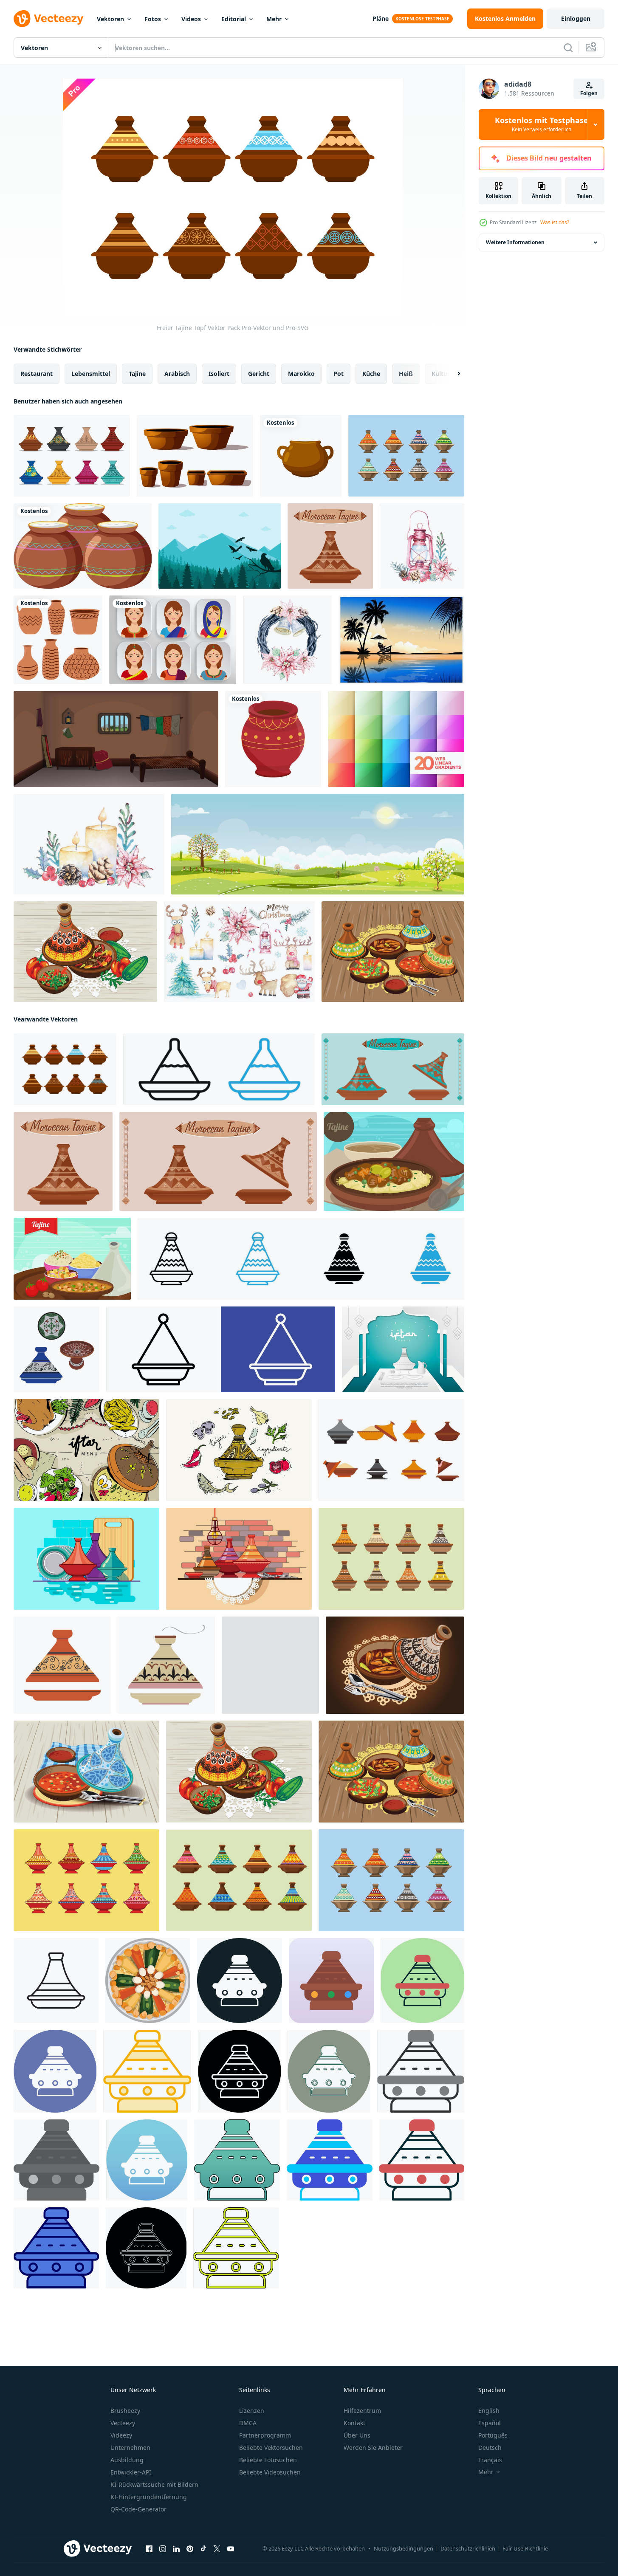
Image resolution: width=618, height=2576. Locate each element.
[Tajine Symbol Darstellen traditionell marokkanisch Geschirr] (301, 1259)
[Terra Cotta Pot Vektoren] (195, 456)
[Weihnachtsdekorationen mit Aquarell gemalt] (239, 952)
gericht (259, 374)
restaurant (37, 374)
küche (371, 374)
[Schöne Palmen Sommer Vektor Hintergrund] (401, 640)
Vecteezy (123, 2423)
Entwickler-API (131, 2472)
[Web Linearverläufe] (396, 739)
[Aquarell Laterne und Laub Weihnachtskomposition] (422, 546)
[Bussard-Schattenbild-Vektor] (220, 546)
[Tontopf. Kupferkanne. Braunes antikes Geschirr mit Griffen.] (301, 456)
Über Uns (357, 2435)
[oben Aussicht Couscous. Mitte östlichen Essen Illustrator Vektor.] (148, 1981)
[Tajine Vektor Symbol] (240, 1981)
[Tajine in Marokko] (406, 456)
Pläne (381, 18)
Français (490, 2460)
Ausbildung (127, 2460)
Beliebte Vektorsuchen (271, 2448)
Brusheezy (125, 2411)
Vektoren (110, 19)
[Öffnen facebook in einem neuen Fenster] (149, 2549)
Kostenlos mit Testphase (542, 124)
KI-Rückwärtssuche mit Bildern (154, 2484)
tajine (137, 374)
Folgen (589, 93)
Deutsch (490, 2448)
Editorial (234, 19)
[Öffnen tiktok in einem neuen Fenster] (203, 2549)
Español (490, 2423)
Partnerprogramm (265, 2435)
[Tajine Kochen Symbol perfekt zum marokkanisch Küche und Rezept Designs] (219, 1069)
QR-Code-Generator (138, 2509)
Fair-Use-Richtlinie (525, 2548)
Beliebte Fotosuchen (268, 2460)
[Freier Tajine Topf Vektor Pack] (65, 1069)
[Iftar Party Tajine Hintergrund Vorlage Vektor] (403, 1349)
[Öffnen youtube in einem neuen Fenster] (231, 2549)
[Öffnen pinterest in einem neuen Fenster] (190, 2549)
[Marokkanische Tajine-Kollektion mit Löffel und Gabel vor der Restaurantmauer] (239, 1559)
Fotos (153, 19)
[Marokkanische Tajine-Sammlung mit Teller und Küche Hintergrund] (86, 1559)
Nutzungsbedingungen (404, 2548)
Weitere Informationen (515, 242)
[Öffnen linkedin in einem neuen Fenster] (176, 2549)
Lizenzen (252, 2411)
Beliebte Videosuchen (270, 2472)
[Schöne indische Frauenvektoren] (173, 640)
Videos (191, 19)
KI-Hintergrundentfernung (149, 2497)
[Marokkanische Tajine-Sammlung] (391, 1559)
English (489, 2411)
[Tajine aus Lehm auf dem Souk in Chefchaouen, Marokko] (239, 1880)
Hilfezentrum (362, 2411)
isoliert (219, 374)
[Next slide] (452, 374)
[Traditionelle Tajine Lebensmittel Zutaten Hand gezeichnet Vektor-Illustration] (239, 1450)
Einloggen (576, 18)
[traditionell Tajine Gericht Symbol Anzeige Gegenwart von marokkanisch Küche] (221, 1349)
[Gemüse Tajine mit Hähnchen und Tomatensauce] (85, 952)
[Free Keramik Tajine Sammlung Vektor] (391, 1450)
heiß (406, 374)
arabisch (177, 374)
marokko (301, 374)
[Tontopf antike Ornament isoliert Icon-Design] (273, 739)
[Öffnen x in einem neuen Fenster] (217, 2549)
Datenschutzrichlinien (468, 2548)
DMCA (248, 2423)
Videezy (121, 2435)
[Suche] (568, 48)
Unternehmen (130, 2448)
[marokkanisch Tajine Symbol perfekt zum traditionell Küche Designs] (56, 1981)
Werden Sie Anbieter (373, 2448)
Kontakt (354, 2423)
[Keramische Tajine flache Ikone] (86, 1880)
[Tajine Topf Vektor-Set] (72, 456)
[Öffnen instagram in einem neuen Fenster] (163, 2549)
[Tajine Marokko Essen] (394, 1161)
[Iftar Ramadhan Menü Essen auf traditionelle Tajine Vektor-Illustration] (86, 1450)
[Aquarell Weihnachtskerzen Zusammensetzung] (89, 844)
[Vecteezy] (48, 19)
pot (339, 374)
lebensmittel (91, 374)
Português (493, 2435)
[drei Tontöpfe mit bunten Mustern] (83, 546)
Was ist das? (555, 222)
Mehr (274, 19)
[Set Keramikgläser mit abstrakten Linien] (58, 640)
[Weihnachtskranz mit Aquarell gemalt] (287, 640)
